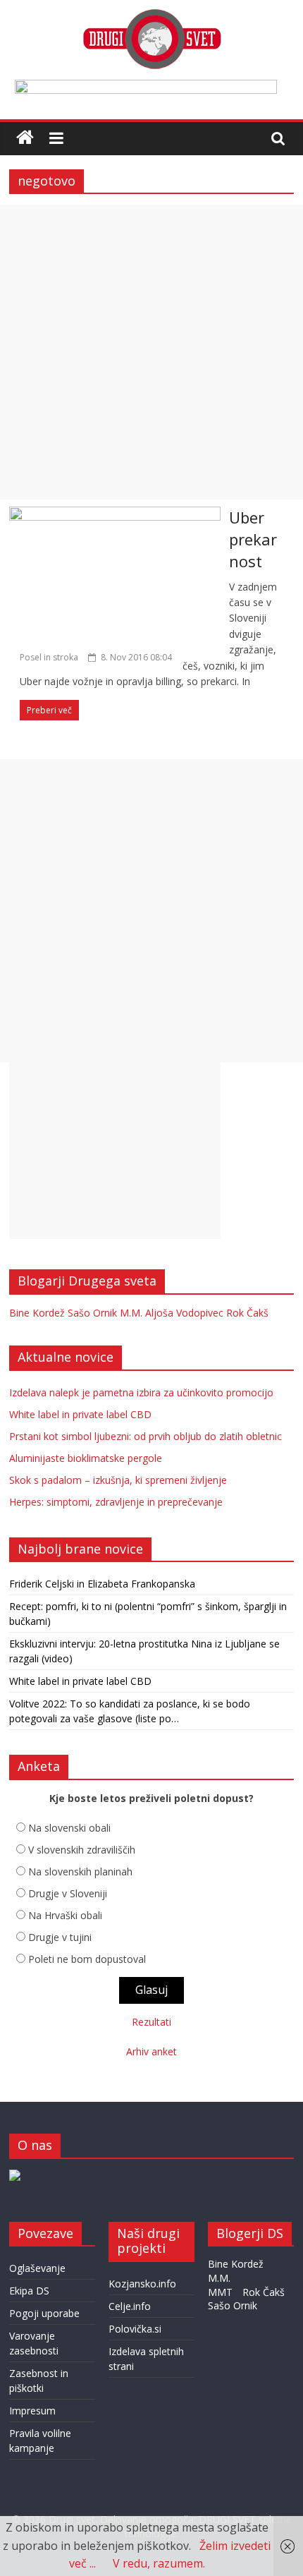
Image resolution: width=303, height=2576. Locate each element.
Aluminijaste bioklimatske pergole (86, 1458)
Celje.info (130, 2306)
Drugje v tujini (60, 1937)
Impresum (32, 2411)
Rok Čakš (247, 1313)
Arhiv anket (151, 2051)
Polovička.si (135, 2329)
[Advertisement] (151, 352)
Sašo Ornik (92, 1313)
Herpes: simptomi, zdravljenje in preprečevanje (116, 1502)
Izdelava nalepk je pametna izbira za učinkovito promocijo (141, 1392)
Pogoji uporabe (44, 2313)
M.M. (131, 1313)
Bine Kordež (37, 1313)
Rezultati (151, 2022)
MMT (220, 2292)
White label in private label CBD (80, 1414)
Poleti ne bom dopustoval (87, 1959)
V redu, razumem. (159, 2563)
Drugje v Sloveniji (68, 1893)
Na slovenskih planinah (80, 1871)
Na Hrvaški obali (65, 1915)
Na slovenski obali (69, 1828)
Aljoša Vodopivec (184, 1313)
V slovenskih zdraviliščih (82, 1850)
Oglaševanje (37, 2268)
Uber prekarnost (253, 539)
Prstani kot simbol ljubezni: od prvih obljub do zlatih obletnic (146, 1436)
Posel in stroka (49, 657)
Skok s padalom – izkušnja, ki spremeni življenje (118, 1480)
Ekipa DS (29, 2291)
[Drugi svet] (151, 16)
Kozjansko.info (142, 2284)
